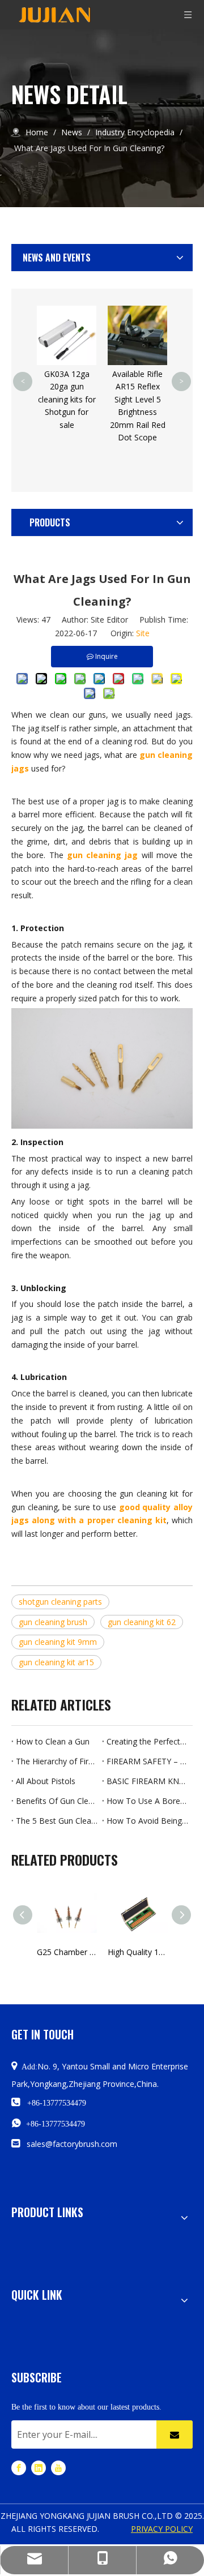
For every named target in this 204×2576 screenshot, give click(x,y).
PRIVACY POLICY (162, 2529)
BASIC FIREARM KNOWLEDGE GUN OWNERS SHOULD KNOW (147, 1781)
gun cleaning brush (53, 1622)
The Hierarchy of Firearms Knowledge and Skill (57, 1761)
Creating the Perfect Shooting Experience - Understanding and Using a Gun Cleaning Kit (147, 1741)
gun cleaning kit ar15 (56, 1662)
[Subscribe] (175, 2434)
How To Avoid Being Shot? (147, 1821)
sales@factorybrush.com (72, 2144)
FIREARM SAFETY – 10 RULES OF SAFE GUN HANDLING (147, 1761)
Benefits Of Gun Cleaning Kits (57, 1801)
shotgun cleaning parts (60, 1602)
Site (143, 633)
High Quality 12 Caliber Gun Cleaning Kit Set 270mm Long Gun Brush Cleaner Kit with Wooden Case (137, 1952)
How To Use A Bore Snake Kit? (147, 1801)
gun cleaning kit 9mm (58, 1642)
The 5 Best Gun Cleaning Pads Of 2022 (57, 1821)
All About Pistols (46, 1781)
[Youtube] (58, 2468)
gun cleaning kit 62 (142, 1622)
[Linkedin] (39, 2468)
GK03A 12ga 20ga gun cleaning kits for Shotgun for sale (67, 399)
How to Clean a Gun (53, 1741)
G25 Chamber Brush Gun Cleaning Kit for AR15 (67, 1952)
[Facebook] (19, 2468)
